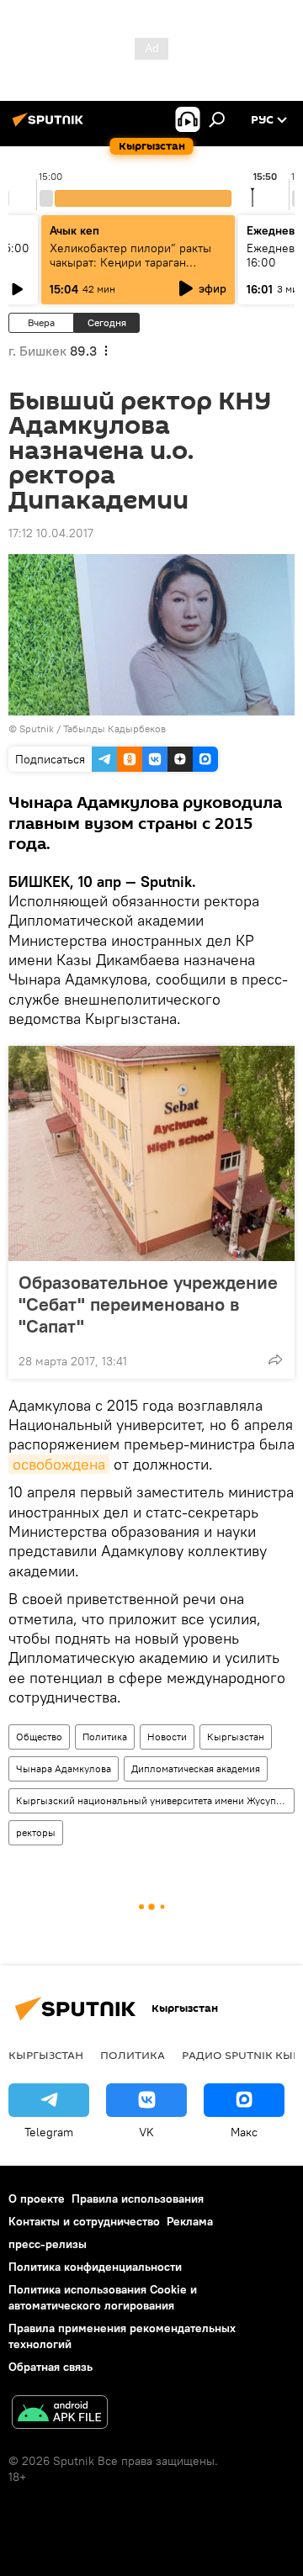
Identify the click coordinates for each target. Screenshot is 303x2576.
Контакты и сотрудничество (84, 2221)
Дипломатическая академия (196, 1768)
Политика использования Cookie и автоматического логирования (103, 2297)
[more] (275, 1359)
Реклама (190, 2221)
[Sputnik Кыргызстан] (50, 126)
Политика (105, 1737)
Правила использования (138, 2199)
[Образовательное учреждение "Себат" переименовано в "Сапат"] (151, 1153)
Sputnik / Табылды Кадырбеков (93, 728)
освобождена (59, 1464)
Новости (167, 1737)
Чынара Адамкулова (64, 1768)
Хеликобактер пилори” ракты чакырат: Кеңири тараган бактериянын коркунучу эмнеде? (130, 269)
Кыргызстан (236, 1737)
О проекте (37, 2199)
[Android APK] (60, 2414)
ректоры (36, 1832)
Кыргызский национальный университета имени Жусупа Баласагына (155, 1800)
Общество (39, 1737)
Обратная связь (50, 2367)
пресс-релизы (48, 2244)
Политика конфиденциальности (95, 2267)
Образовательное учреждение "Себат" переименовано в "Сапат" (148, 1304)
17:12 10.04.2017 (51, 533)
